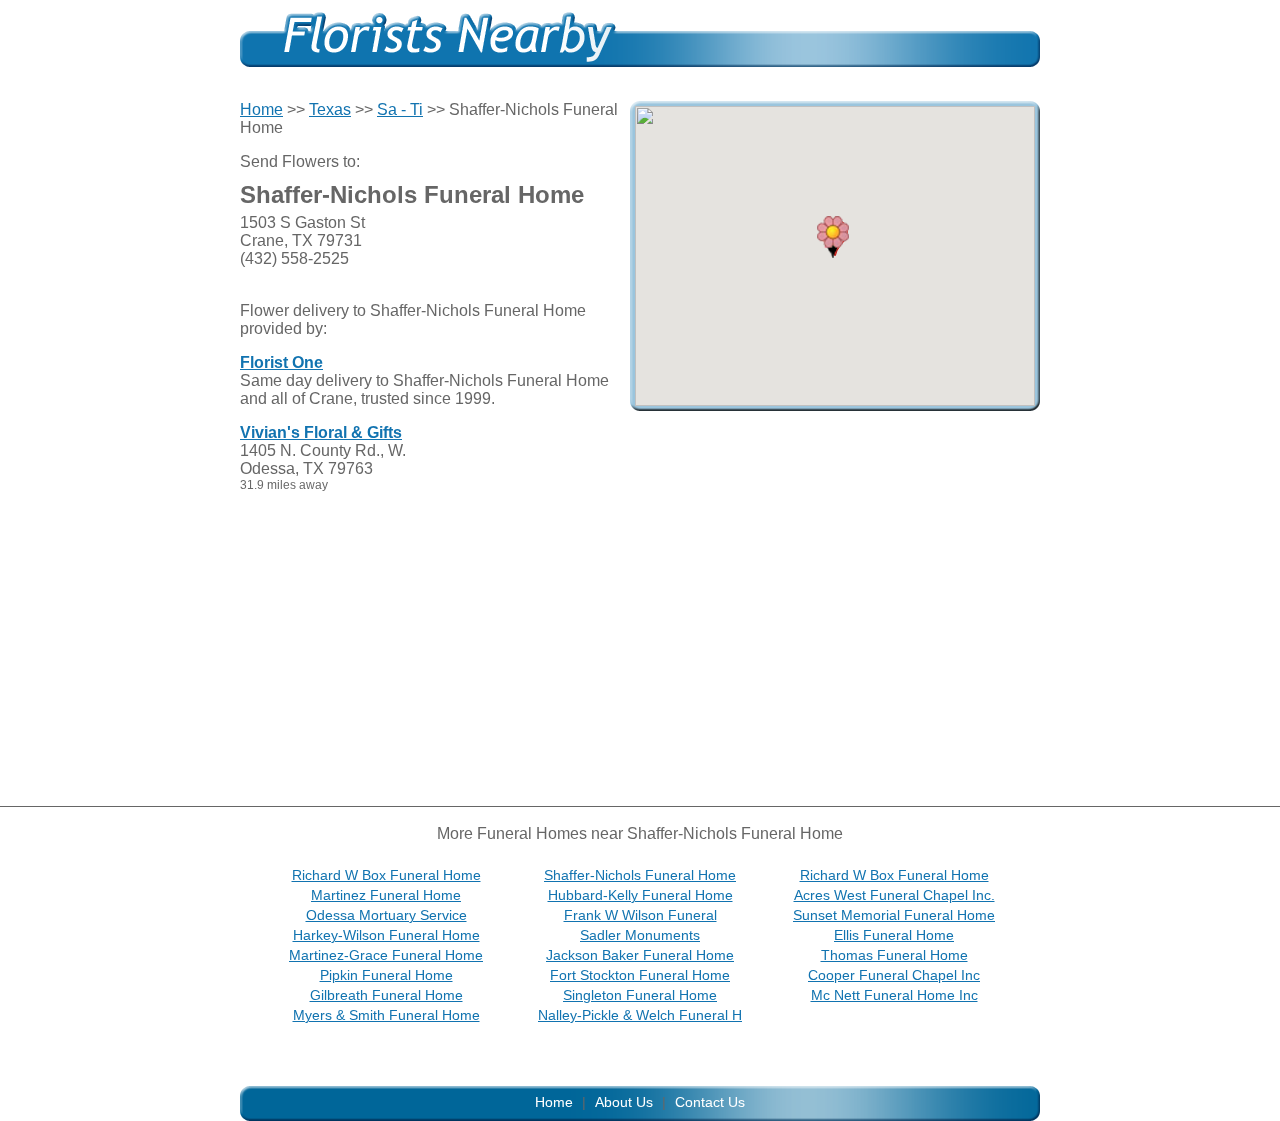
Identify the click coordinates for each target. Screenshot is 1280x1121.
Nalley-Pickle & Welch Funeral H (640, 1015)
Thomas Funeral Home (894, 955)
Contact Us (710, 1102)
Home (261, 109)
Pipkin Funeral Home (386, 975)
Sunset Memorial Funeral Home (894, 915)
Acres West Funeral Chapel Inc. (894, 895)
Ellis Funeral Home (894, 935)
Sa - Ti (400, 109)
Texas (330, 109)
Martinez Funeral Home (386, 895)
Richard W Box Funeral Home (386, 875)
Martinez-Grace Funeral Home (386, 955)
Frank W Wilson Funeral (640, 915)
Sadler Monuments (640, 935)
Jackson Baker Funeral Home (640, 955)
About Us (624, 1102)
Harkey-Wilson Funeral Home (386, 935)
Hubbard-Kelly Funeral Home (640, 895)
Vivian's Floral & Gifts (321, 432)
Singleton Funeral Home (640, 995)
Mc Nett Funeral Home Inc (894, 995)
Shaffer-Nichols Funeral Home (640, 875)
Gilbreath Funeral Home (386, 995)
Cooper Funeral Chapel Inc (894, 975)
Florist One (281, 362)
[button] (833, 237)
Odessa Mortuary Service (386, 915)
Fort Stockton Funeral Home (640, 975)
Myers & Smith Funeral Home (386, 1015)
